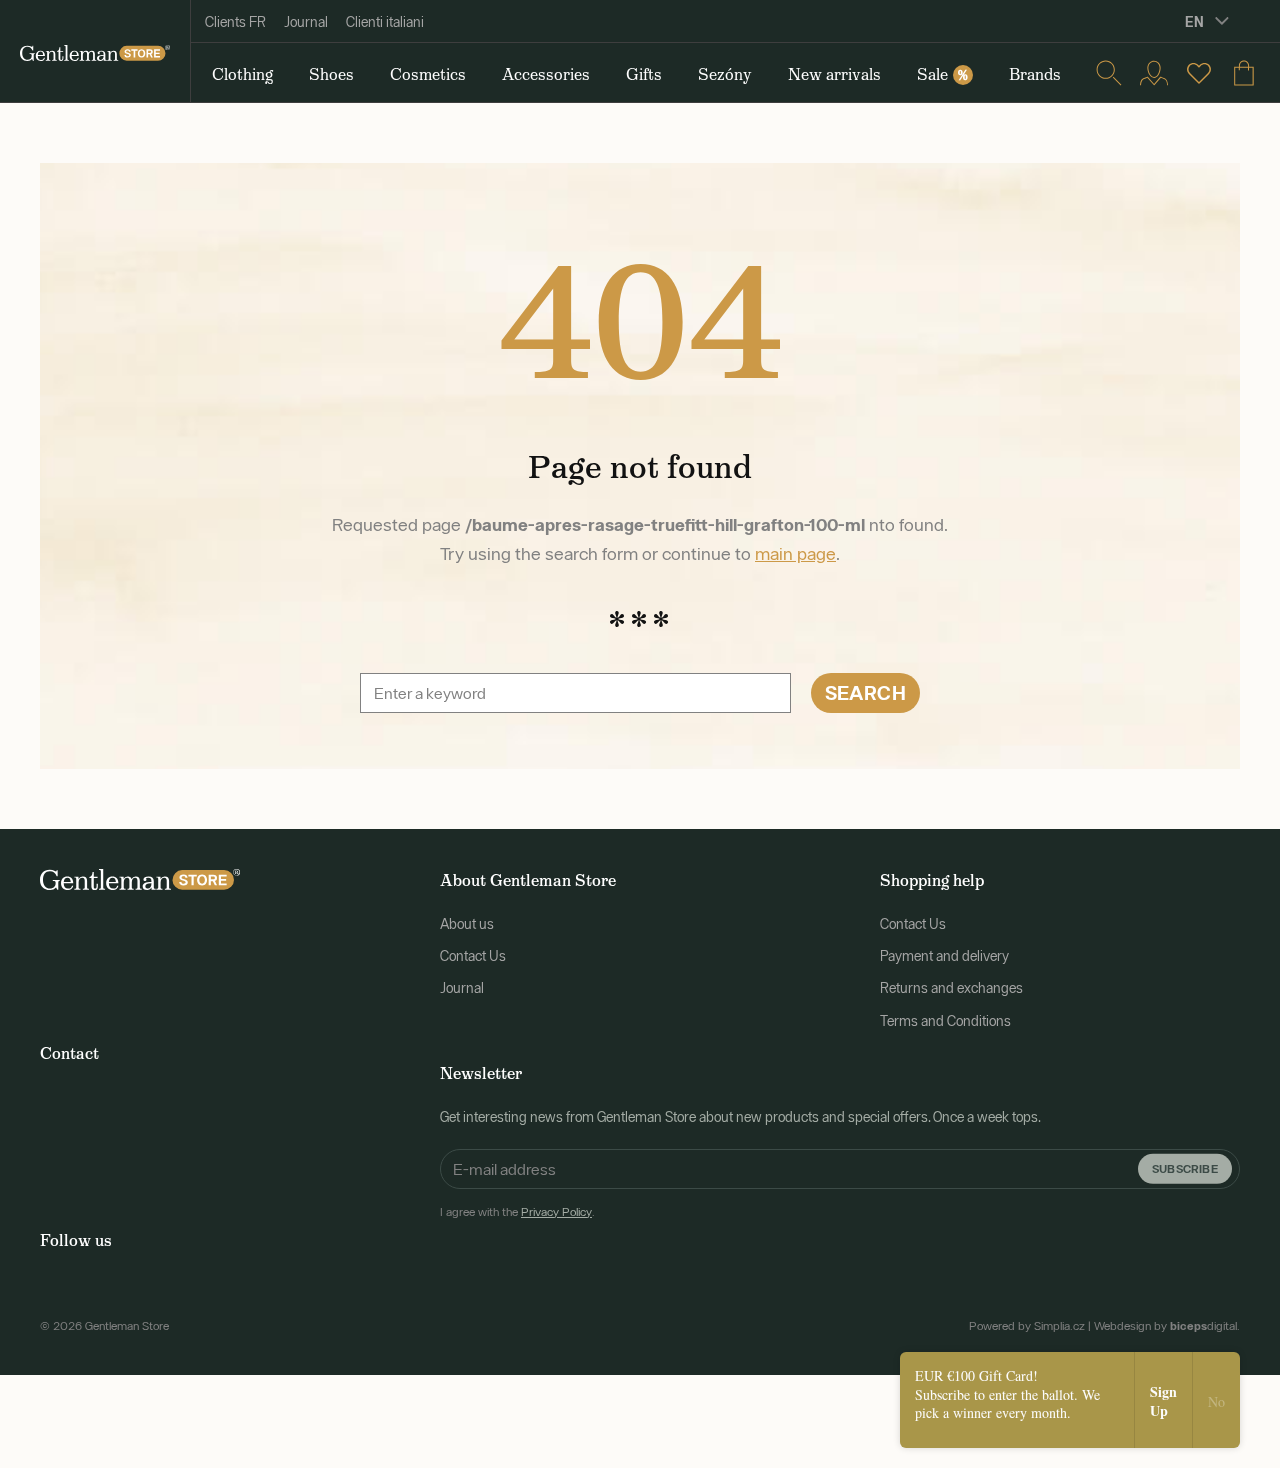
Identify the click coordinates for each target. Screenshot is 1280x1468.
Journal (306, 22)
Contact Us (473, 956)
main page (795, 553)
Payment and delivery (944, 956)
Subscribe (1185, 1167)
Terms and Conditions (945, 1021)
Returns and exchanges (951, 988)
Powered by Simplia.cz (1027, 1326)
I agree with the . (517, 1212)
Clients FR (235, 22)
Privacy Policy (556, 1212)
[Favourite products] (1199, 73)
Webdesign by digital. (1167, 1326)
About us (467, 924)
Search (865, 692)
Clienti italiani (385, 22)
